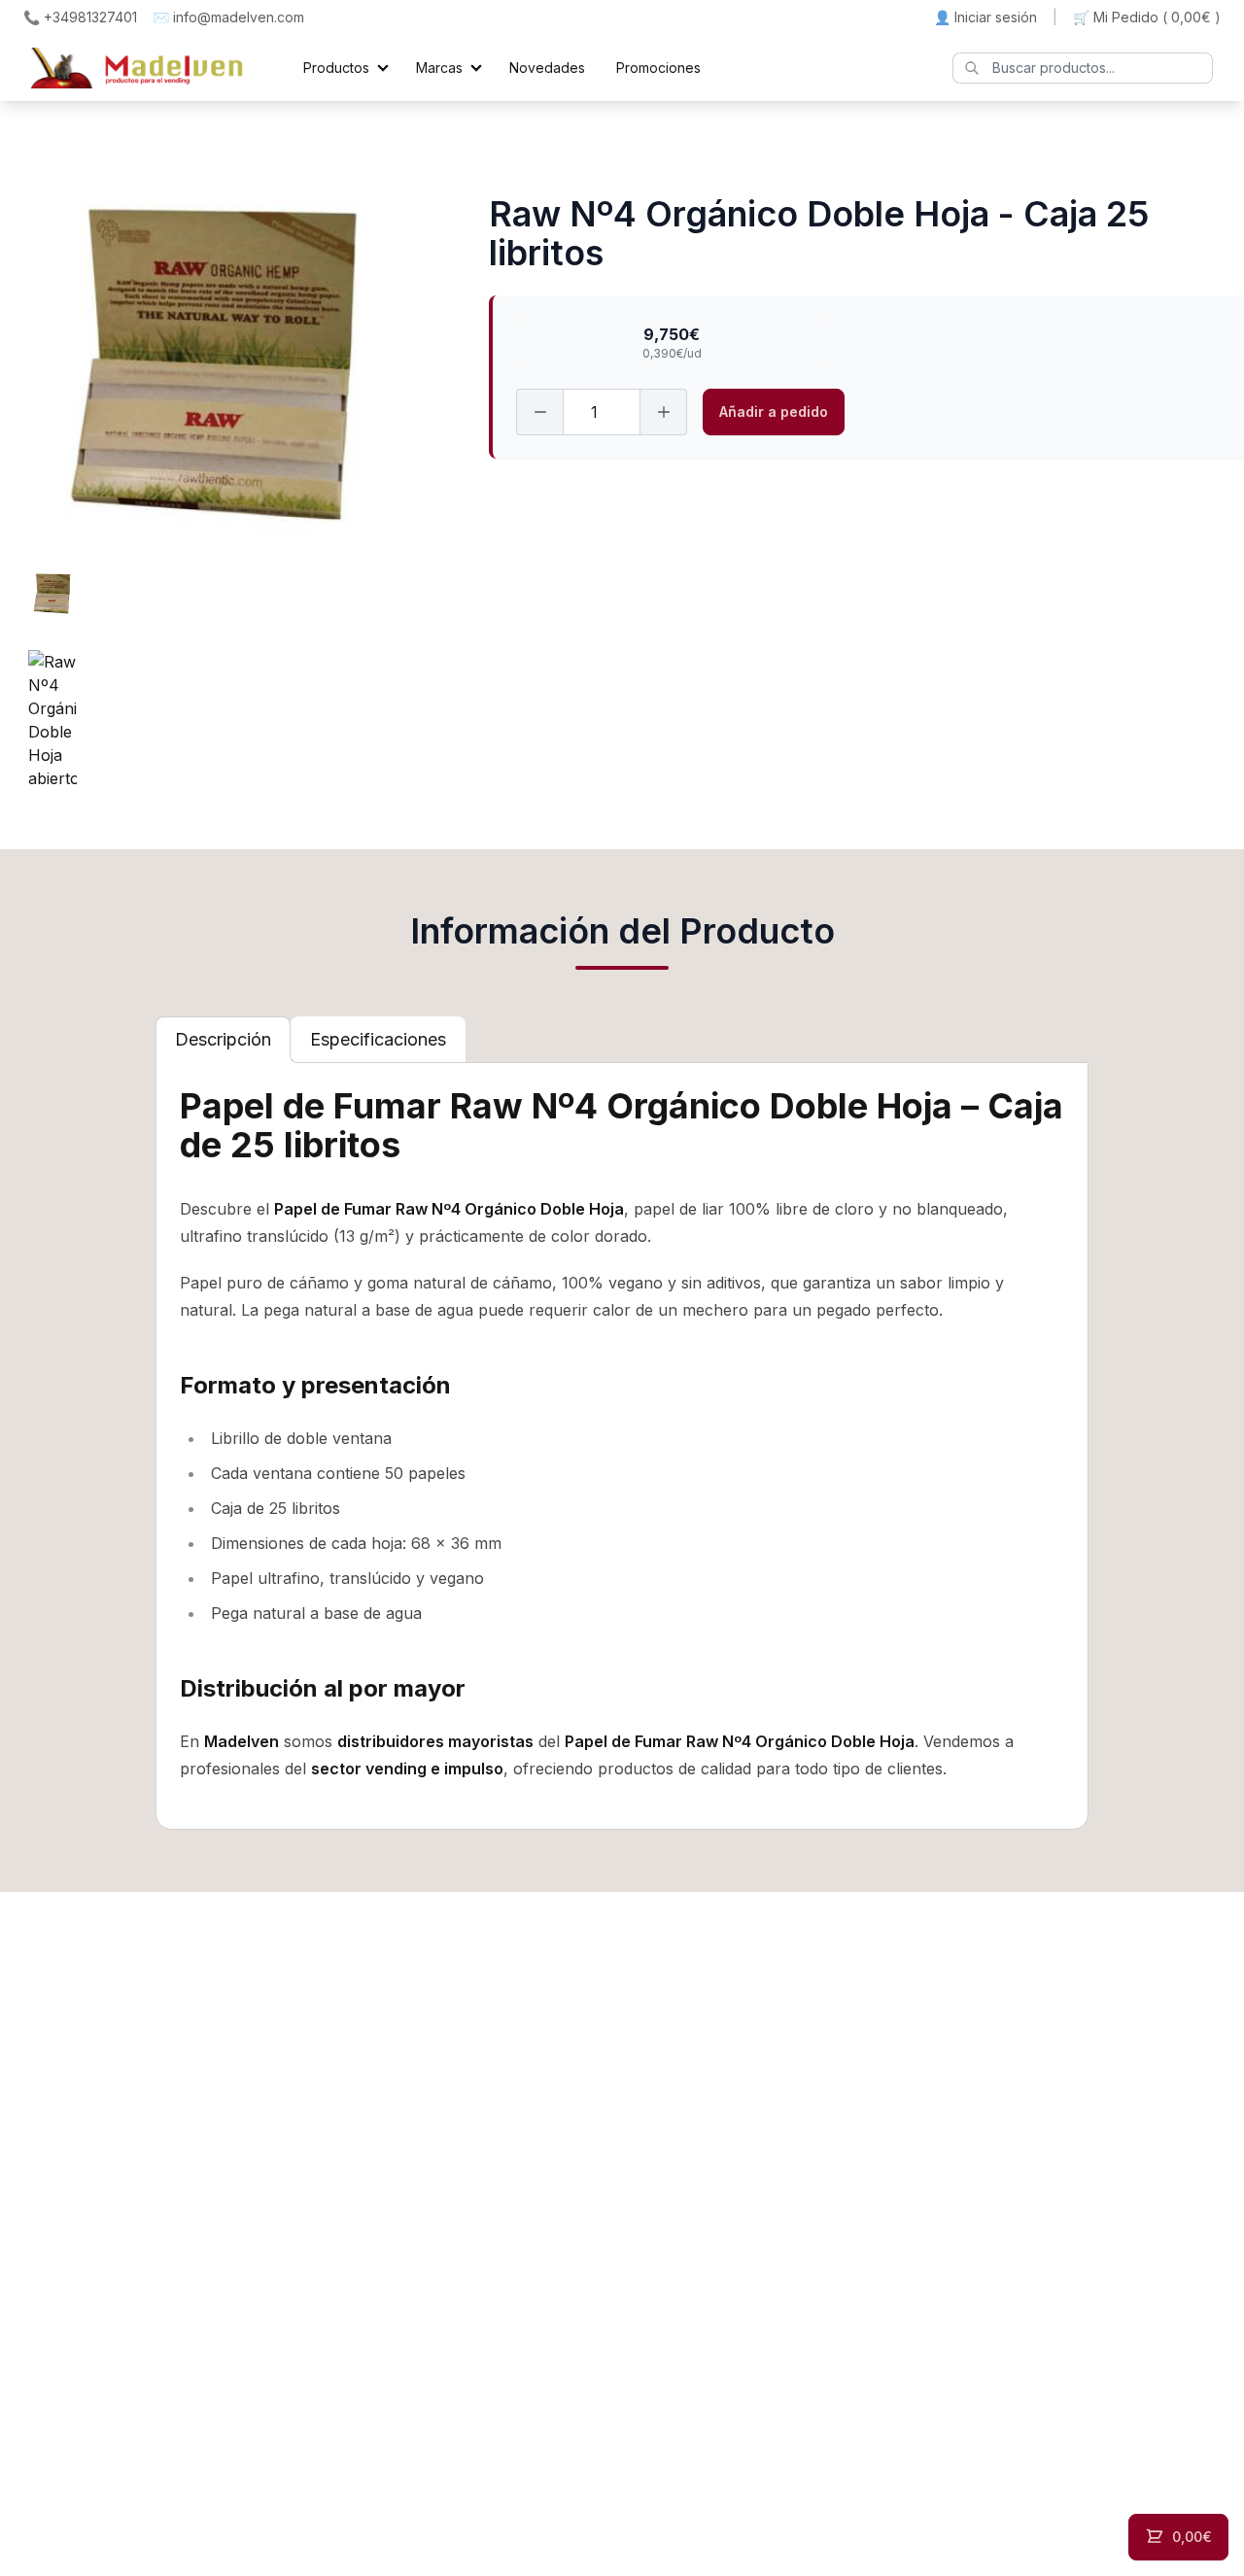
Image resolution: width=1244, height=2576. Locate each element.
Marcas (439, 68)
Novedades (547, 68)
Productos (336, 68)
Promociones (658, 68)
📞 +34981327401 (80, 17)
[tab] (223, 1040)
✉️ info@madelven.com (228, 17)
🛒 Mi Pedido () (1147, 17)
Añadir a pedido (774, 412)
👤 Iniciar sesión (985, 17)
